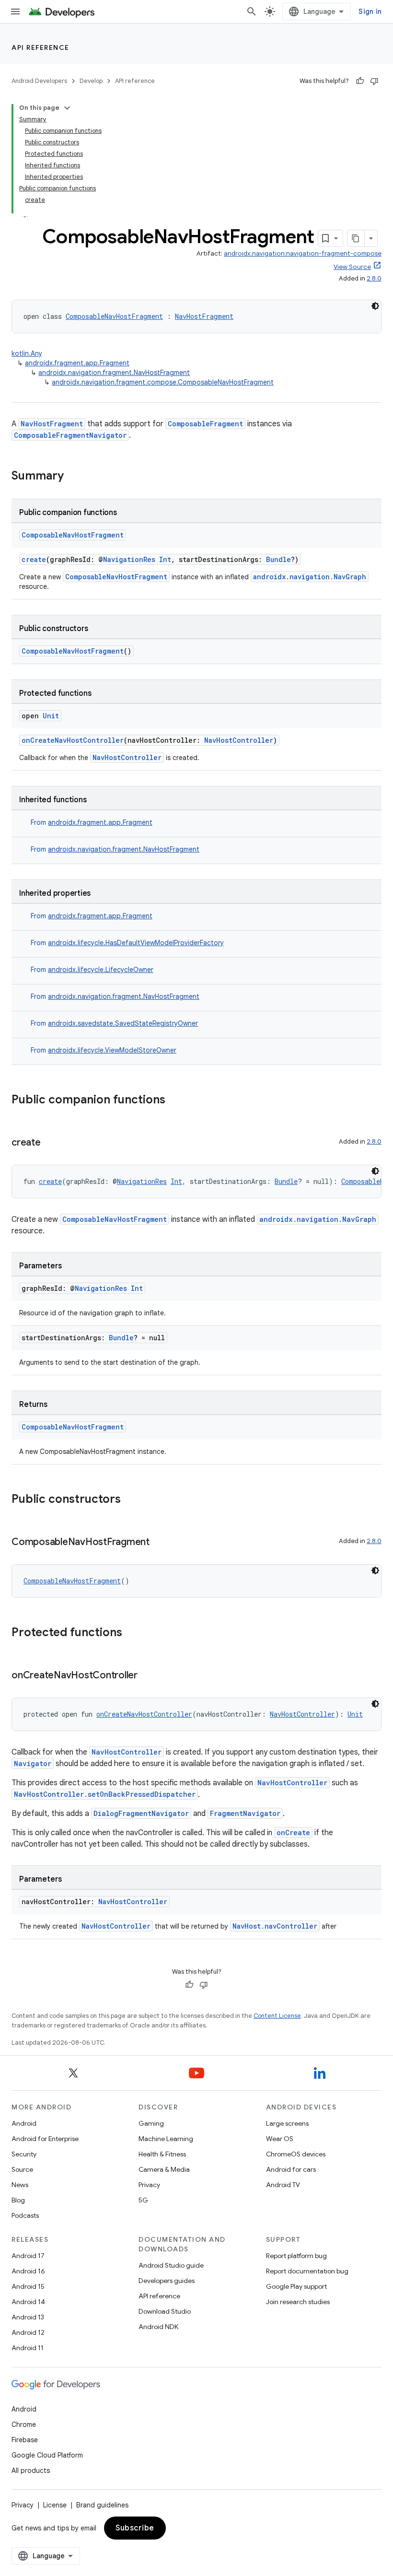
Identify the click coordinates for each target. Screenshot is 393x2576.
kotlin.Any (27, 353)
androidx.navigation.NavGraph (310, 577)
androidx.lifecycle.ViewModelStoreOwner (112, 1050)
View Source (352, 267)
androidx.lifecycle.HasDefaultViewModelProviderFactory (136, 943)
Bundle (278, 559)
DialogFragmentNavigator (141, 1813)
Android (24, 2123)
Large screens (287, 2123)
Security (24, 2154)
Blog (18, 2200)
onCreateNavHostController (73, 740)
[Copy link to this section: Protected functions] (132, 1633)
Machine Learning (166, 2139)
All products (31, 2471)
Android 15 (28, 2286)
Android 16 (28, 2271)
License (55, 2505)
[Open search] (252, 12)
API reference (40, 47)
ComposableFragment (205, 424)
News (20, 2185)
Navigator (33, 1763)
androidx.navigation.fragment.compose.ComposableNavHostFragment (163, 382)
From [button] (92, 822)
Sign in (370, 12)
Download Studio (165, 2311)
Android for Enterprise (45, 2139)
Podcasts (25, 2215)
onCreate (293, 1832)
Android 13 (28, 2317)
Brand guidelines (102, 2505)
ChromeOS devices (296, 2154)
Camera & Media (164, 2169)
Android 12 (28, 2332)
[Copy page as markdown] (356, 238)
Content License (277, 2016)
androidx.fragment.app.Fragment (77, 363)
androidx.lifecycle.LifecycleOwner (101, 970)
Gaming (151, 2123)
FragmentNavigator (245, 1813)
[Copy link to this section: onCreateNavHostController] (147, 1676)
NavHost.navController (275, 1926)
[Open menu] (15, 12)
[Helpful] (360, 81)
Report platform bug (296, 2256)
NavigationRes (129, 559)
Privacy (149, 2185)
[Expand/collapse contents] (67, 108)
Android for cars (291, 2169)
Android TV (283, 2185)
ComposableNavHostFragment (114, 316)
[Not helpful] (374, 81)
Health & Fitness (162, 2154)
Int (165, 559)
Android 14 (28, 2302)
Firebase (25, 2440)
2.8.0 (374, 278)
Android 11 (28, 2348)
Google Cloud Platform (47, 2455)
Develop (91, 81)
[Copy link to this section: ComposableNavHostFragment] (159, 1543)
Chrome (24, 2424)
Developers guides (167, 2281)
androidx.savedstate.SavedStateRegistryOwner (123, 1023)
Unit (51, 716)
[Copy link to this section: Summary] (73, 477)
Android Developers (39, 81)
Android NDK (158, 2327)
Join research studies (298, 2302)
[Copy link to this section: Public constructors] (130, 1500)
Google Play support (296, 2286)
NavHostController (239, 740)
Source (22, 2169)
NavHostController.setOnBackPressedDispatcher (105, 1794)
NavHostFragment (204, 316)
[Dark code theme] (375, 306)
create (34, 559)
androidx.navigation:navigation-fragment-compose (303, 253)
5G (143, 2200)
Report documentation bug (307, 2271)
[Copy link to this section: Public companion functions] (175, 1101)
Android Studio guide (171, 2265)
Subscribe (135, 2528)
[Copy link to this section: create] (50, 1143)
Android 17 (28, 2256)
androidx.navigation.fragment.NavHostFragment (114, 373)
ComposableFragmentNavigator (70, 435)
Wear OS (280, 2139)
